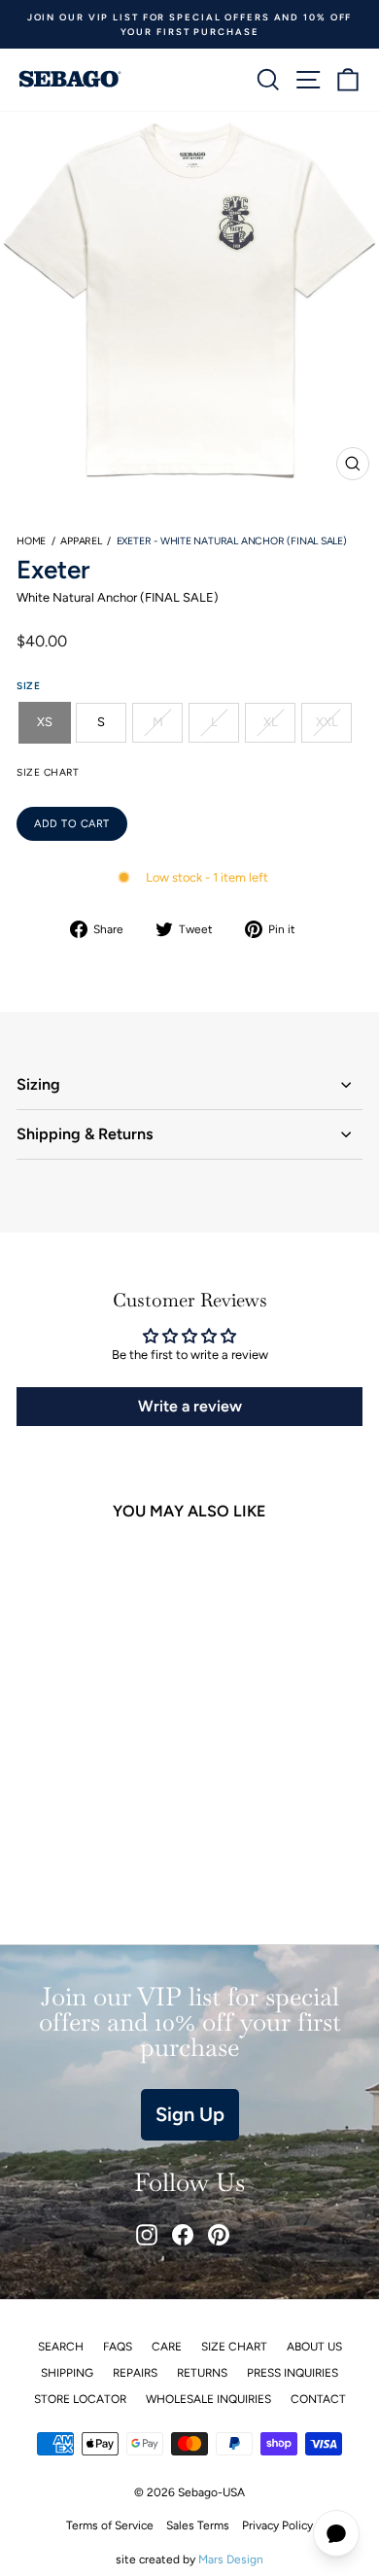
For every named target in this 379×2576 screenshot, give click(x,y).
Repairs (135, 2373)
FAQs (118, 2347)
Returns (202, 2373)
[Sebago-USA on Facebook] (183, 2235)
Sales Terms (198, 2525)
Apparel (81, 541)
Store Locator (80, 2399)
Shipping (67, 2373)
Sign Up (190, 2114)
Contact (318, 2399)
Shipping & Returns (85, 1134)
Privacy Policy (277, 2525)
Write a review (190, 1406)
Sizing (38, 1084)
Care (167, 2347)
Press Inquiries (293, 2373)
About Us (314, 2347)
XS (45, 722)
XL (271, 722)
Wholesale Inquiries (208, 2399)
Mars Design (231, 2559)
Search (61, 2347)
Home (31, 541)
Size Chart (234, 2347)
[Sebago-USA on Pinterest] (219, 2235)
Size (28, 686)
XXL (327, 722)
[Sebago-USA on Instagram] (147, 2235)
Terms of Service (110, 2525)
